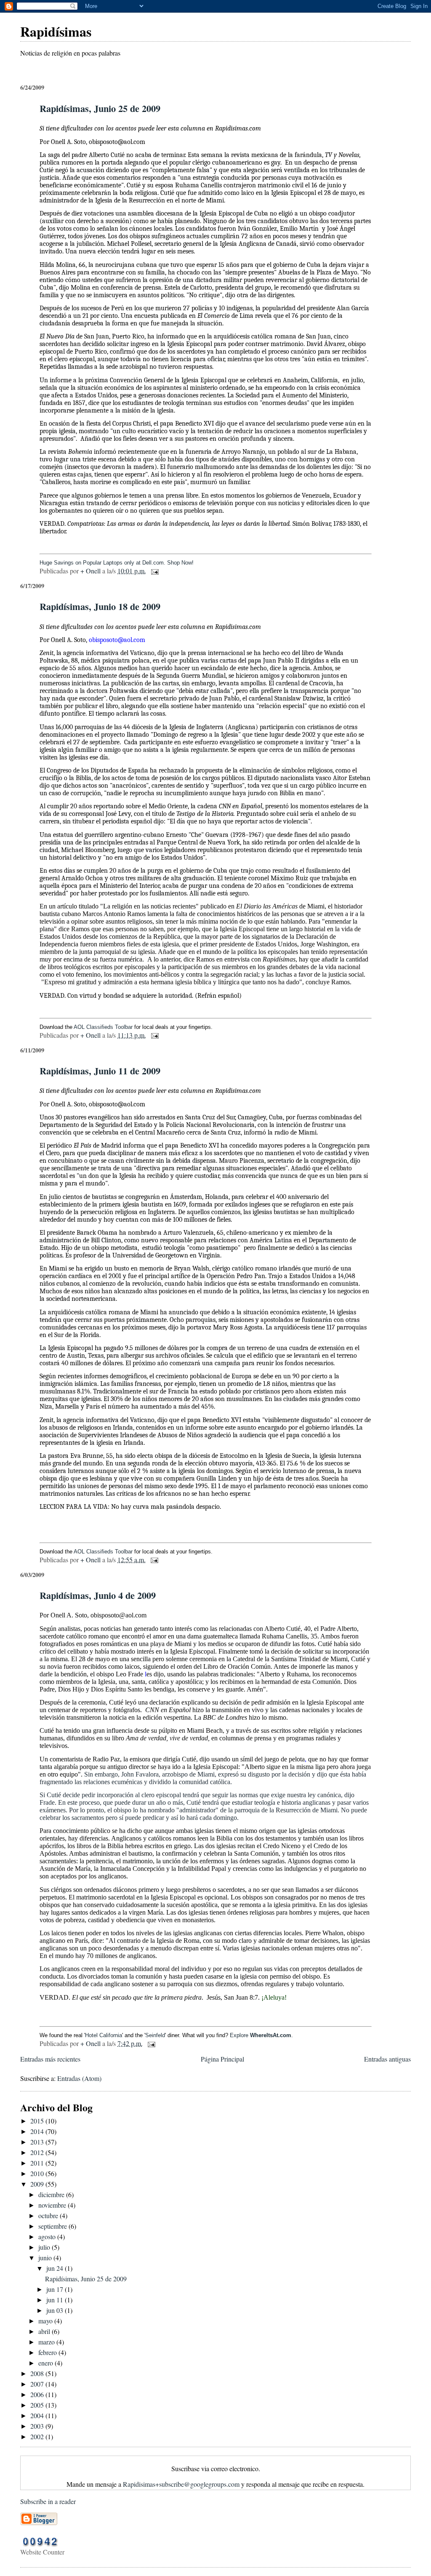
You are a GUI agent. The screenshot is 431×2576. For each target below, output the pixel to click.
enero (47, 2363)
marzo (47, 2342)
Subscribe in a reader (48, 2501)
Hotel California (104, 2035)
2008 (38, 2373)
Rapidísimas (56, 31)
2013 (38, 2142)
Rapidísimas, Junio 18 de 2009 (100, 606)
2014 (38, 2131)
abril (45, 2331)
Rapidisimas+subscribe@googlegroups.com (181, 2484)
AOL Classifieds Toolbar (103, 1027)
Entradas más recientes (50, 2059)
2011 (38, 2163)
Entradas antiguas (387, 2059)
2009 (38, 2184)
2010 (38, 2173)
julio (45, 2247)
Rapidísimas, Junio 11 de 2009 (100, 1071)
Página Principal (222, 2059)
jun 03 (56, 2310)
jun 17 (56, 2289)
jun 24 (56, 2268)
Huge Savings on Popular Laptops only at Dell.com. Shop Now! (117, 563)
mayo (46, 2321)
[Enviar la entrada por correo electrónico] (154, 571)
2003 (38, 2426)
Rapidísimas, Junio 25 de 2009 (100, 108)
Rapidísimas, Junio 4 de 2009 (98, 1595)
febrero (48, 2352)
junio (46, 2258)
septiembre (53, 2226)
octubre (49, 2215)
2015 (38, 2121)
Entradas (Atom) (79, 2078)
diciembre (52, 2194)
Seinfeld (155, 2035)
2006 (38, 2394)
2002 (38, 2436)
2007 (38, 2384)
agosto (48, 2236)
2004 (38, 2415)
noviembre (53, 2205)
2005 (38, 2405)
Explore (261, 2035)
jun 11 (56, 2300)
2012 (38, 2152)
